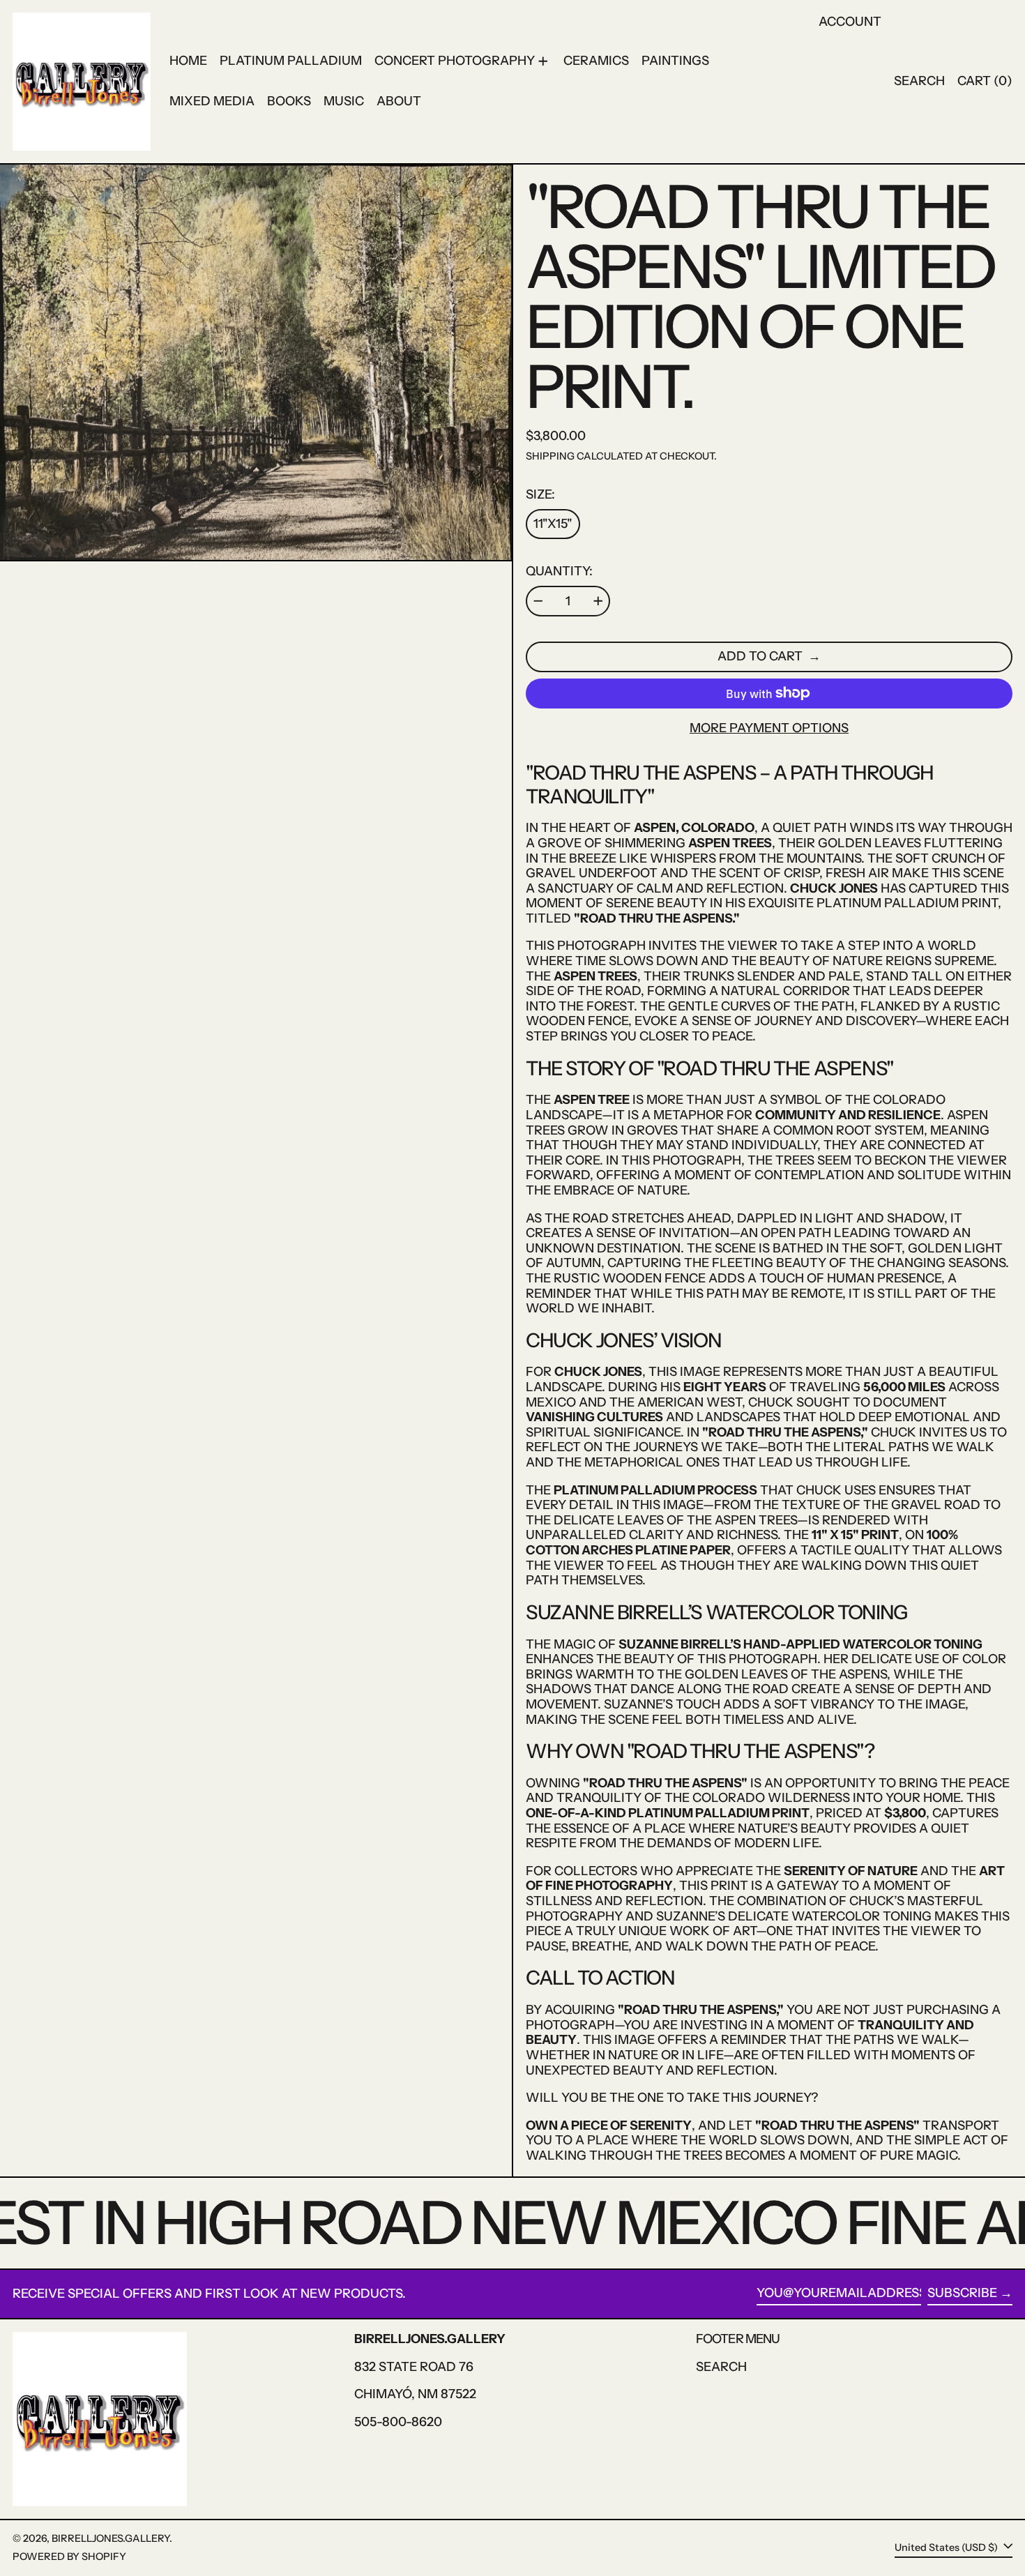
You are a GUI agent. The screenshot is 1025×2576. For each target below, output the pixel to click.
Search (721, 2367)
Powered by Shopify (69, 2556)
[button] (919, 82)
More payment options (769, 728)
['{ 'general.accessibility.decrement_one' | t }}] (538, 601)
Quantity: (559, 571)
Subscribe (962, 2293)
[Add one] (598, 601)
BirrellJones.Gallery (111, 2538)
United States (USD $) (947, 2547)
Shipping (550, 456)
